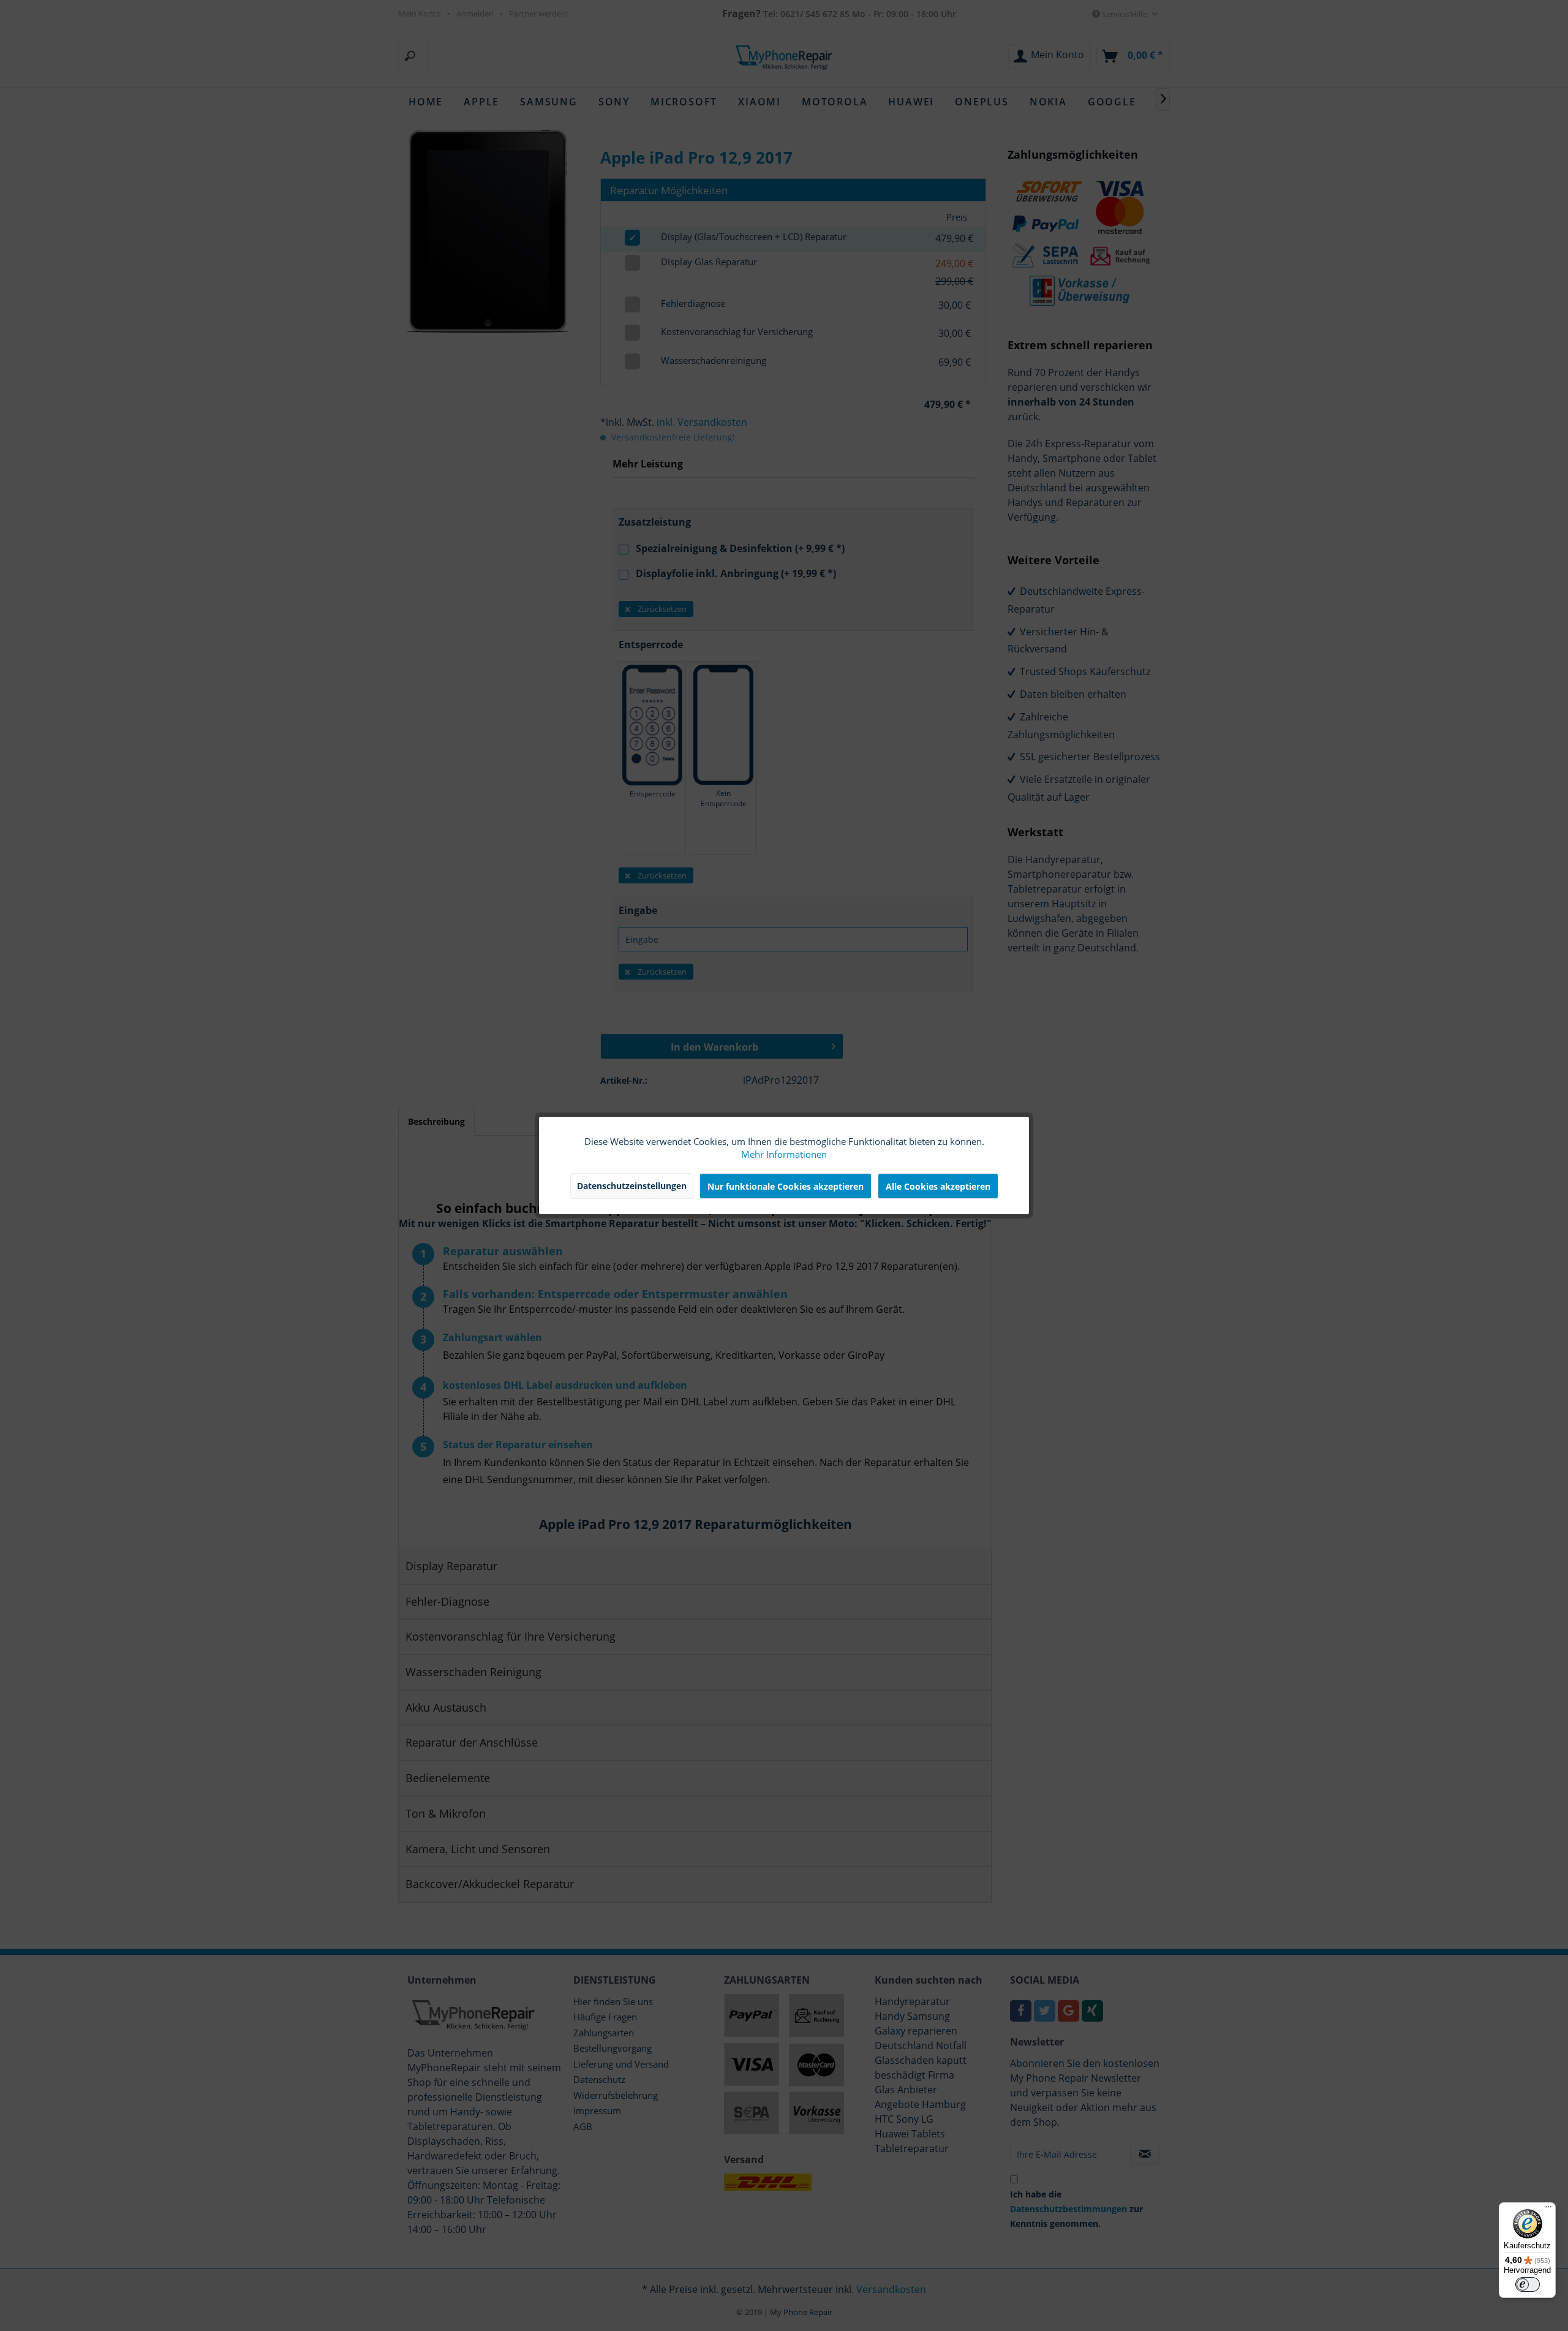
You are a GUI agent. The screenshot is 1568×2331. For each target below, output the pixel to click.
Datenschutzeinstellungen (632, 1186)
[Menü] (1548, 2210)
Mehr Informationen (784, 1154)
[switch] (1528, 2284)
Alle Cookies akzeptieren (938, 1186)
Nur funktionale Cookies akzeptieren (786, 1186)
